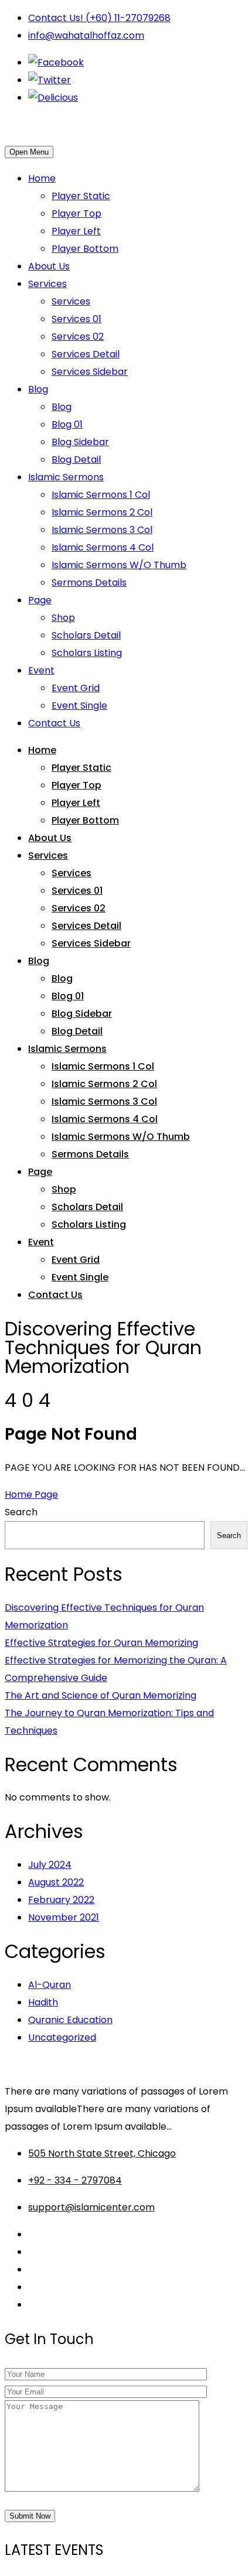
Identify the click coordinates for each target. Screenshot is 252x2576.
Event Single (79, 706)
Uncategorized (62, 2037)
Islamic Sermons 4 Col (103, 547)
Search (21, 1512)
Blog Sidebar (80, 442)
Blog (38, 389)
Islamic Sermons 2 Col (102, 512)
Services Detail (86, 354)
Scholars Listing (87, 653)
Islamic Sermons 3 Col (102, 530)
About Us (49, 266)
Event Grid (76, 688)
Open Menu (29, 152)
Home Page (31, 1494)
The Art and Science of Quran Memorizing (101, 1695)
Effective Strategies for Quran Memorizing (101, 1643)
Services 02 (78, 336)
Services (47, 284)
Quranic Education (70, 2020)
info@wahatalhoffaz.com (86, 35)
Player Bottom (85, 249)
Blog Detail (76, 459)
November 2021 (64, 1917)
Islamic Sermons (66, 477)
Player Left (76, 231)
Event (41, 670)
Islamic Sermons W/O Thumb (119, 565)
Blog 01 (67, 424)
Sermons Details (89, 582)
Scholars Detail (86, 635)
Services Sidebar (90, 372)
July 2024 (50, 1865)
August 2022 (56, 1882)
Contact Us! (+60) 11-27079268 (99, 18)
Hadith (43, 2002)
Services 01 (76, 319)
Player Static (81, 196)
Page (40, 600)
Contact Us (54, 723)
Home (42, 178)
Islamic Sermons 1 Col (101, 495)
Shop (63, 618)
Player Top (76, 213)
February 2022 (61, 1900)
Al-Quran (50, 1985)
